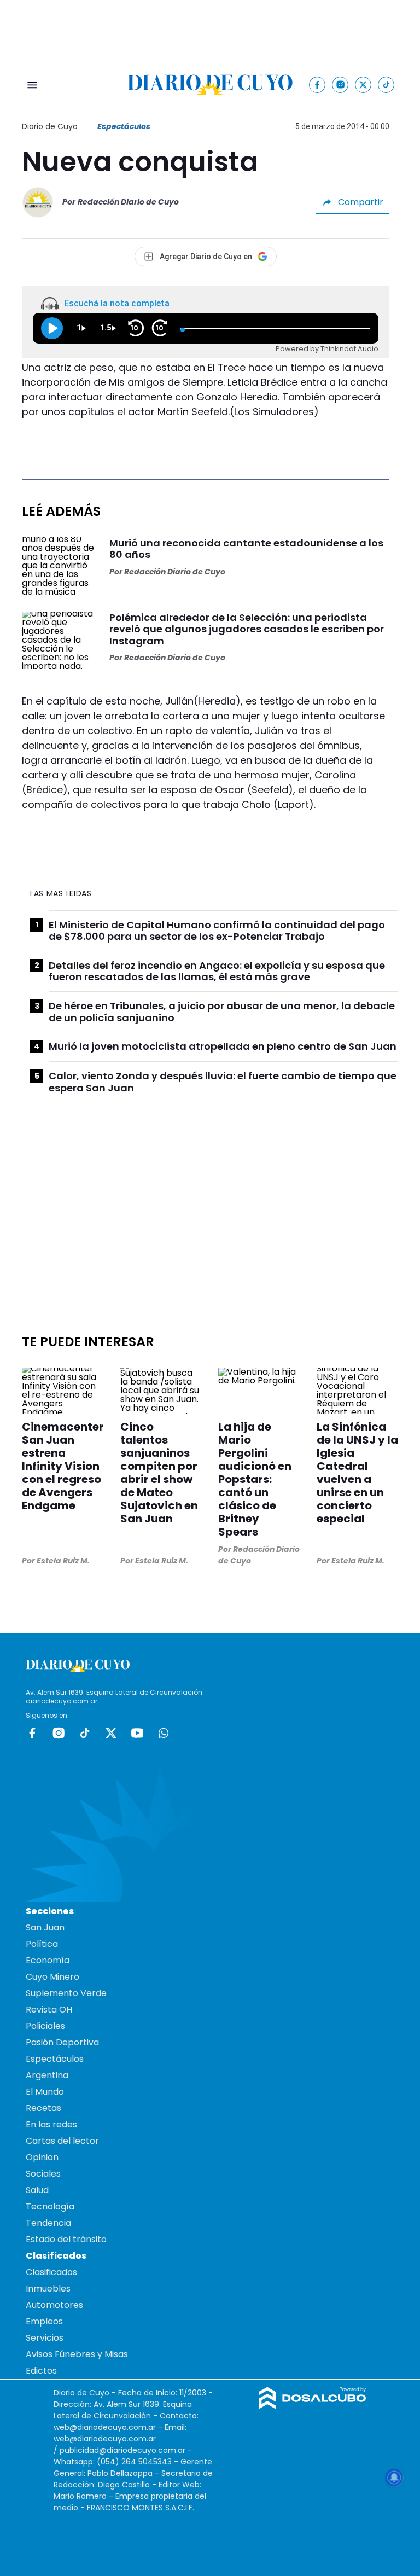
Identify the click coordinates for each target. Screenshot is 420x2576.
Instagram (59, 1733)
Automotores (54, 2305)
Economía (48, 1960)
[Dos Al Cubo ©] (313, 2406)
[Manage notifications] (394, 2478)
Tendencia (48, 2223)
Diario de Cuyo (50, 126)
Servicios (45, 2338)
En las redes (51, 2124)
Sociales (43, 2174)
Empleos (44, 2321)
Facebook (32, 1733)
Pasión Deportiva (62, 2042)
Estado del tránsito (66, 2239)
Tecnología (50, 2206)
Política (42, 1944)
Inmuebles (48, 2289)
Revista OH (49, 2010)
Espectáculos (124, 126)
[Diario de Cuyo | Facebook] (317, 85)
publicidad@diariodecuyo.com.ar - (126, 2450)
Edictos (41, 2371)
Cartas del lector (62, 2141)
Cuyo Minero (52, 1977)
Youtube (137, 1733)
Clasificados (51, 2272)
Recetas (43, 2108)
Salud (37, 2190)
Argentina (47, 2075)
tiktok (85, 1733)
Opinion (42, 2157)
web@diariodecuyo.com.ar (105, 2427)
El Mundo (45, 2092)
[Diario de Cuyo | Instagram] (340, 85)
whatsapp (164, 1733)
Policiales (45, 2026)
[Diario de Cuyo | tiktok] (386, 85)
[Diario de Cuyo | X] (363, 85)
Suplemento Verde (66, 1993)
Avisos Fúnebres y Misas (77, 2354)
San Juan (45, 1927)
